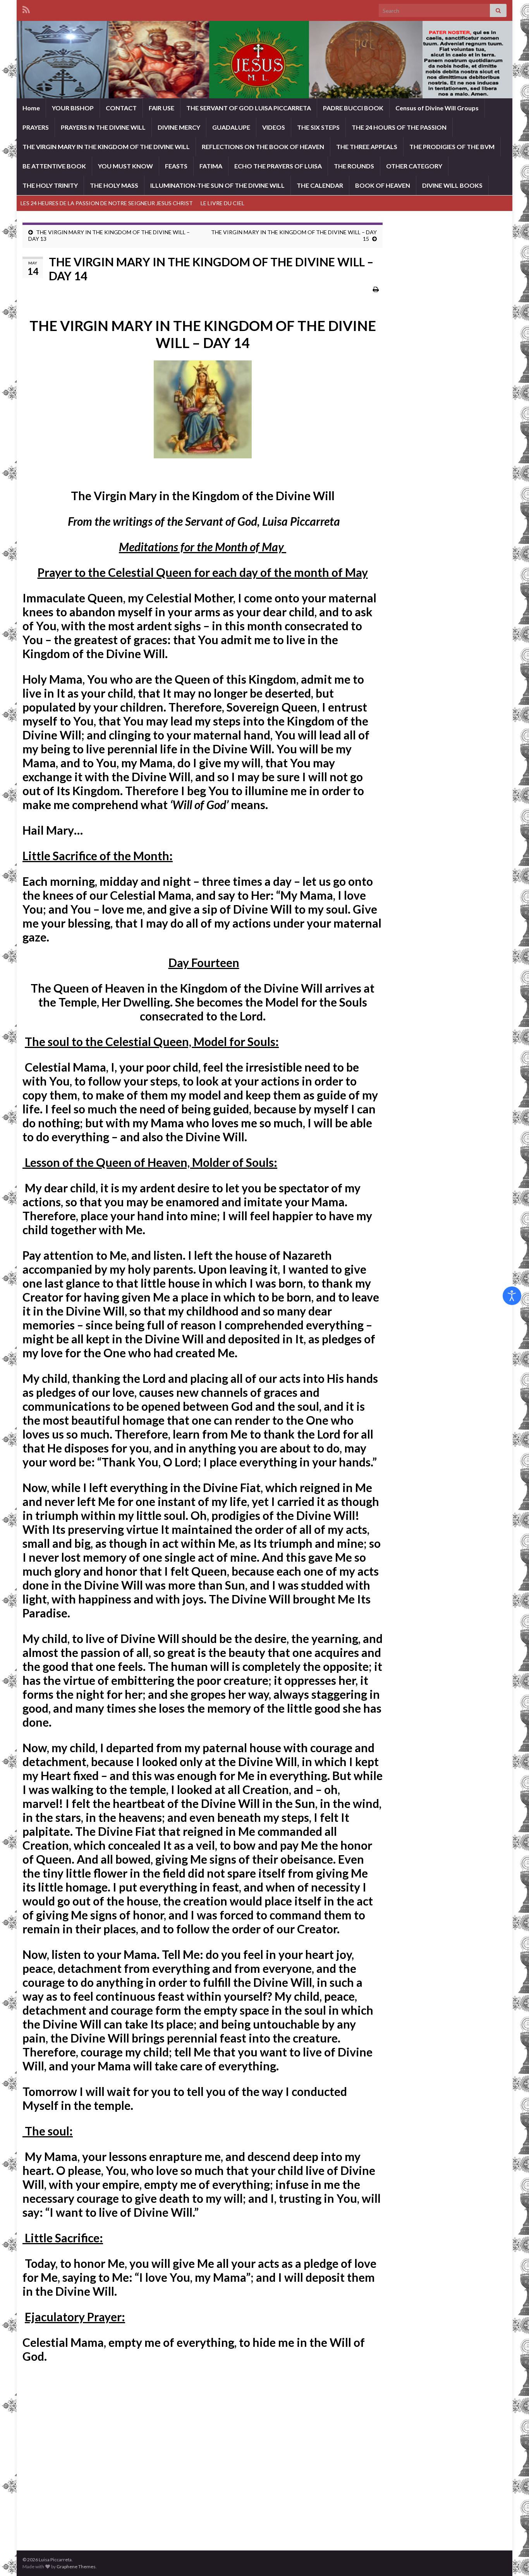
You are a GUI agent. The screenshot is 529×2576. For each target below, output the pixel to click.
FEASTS (176, 166)
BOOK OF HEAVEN (383, 185)
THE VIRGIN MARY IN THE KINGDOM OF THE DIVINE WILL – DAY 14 (203, 334)
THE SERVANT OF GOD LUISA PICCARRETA (249, 108)
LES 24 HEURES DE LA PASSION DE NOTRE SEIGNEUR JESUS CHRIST (107, 203)
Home (31, 108)
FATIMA (211, 166)
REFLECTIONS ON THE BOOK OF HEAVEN (263, 147)
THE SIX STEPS (318, 127)
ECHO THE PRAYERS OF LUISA (278, 166)
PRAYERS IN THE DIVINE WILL (103, 127)
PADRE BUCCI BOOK (353, 108)
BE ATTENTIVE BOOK (54, 166)
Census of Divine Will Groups (437, 108)
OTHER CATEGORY (414, 166)
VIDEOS (274, 127)
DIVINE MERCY (179, 127)
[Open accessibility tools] (512, 1296)
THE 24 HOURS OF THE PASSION (399, 127)
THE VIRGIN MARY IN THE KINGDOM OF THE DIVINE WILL (106, 147)
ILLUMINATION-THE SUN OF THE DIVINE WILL (217, 185)
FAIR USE (161, 108)
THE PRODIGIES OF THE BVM (452, 147)
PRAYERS (36, 127)
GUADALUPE (231, 127)
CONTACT (121, 108)
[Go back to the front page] (264, 60)
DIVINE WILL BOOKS (452, 185)
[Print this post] (376, 289)
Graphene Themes (76, 2567)
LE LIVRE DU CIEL (222, 203)
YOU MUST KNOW (125, 166)
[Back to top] (512, 2559)
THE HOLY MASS (114, 185)
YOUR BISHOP (73, 108)
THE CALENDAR (320, 185)
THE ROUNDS (354, 166)
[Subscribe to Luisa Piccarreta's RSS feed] (26, 8)
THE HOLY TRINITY (50, 185)
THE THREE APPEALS (367, 147)
